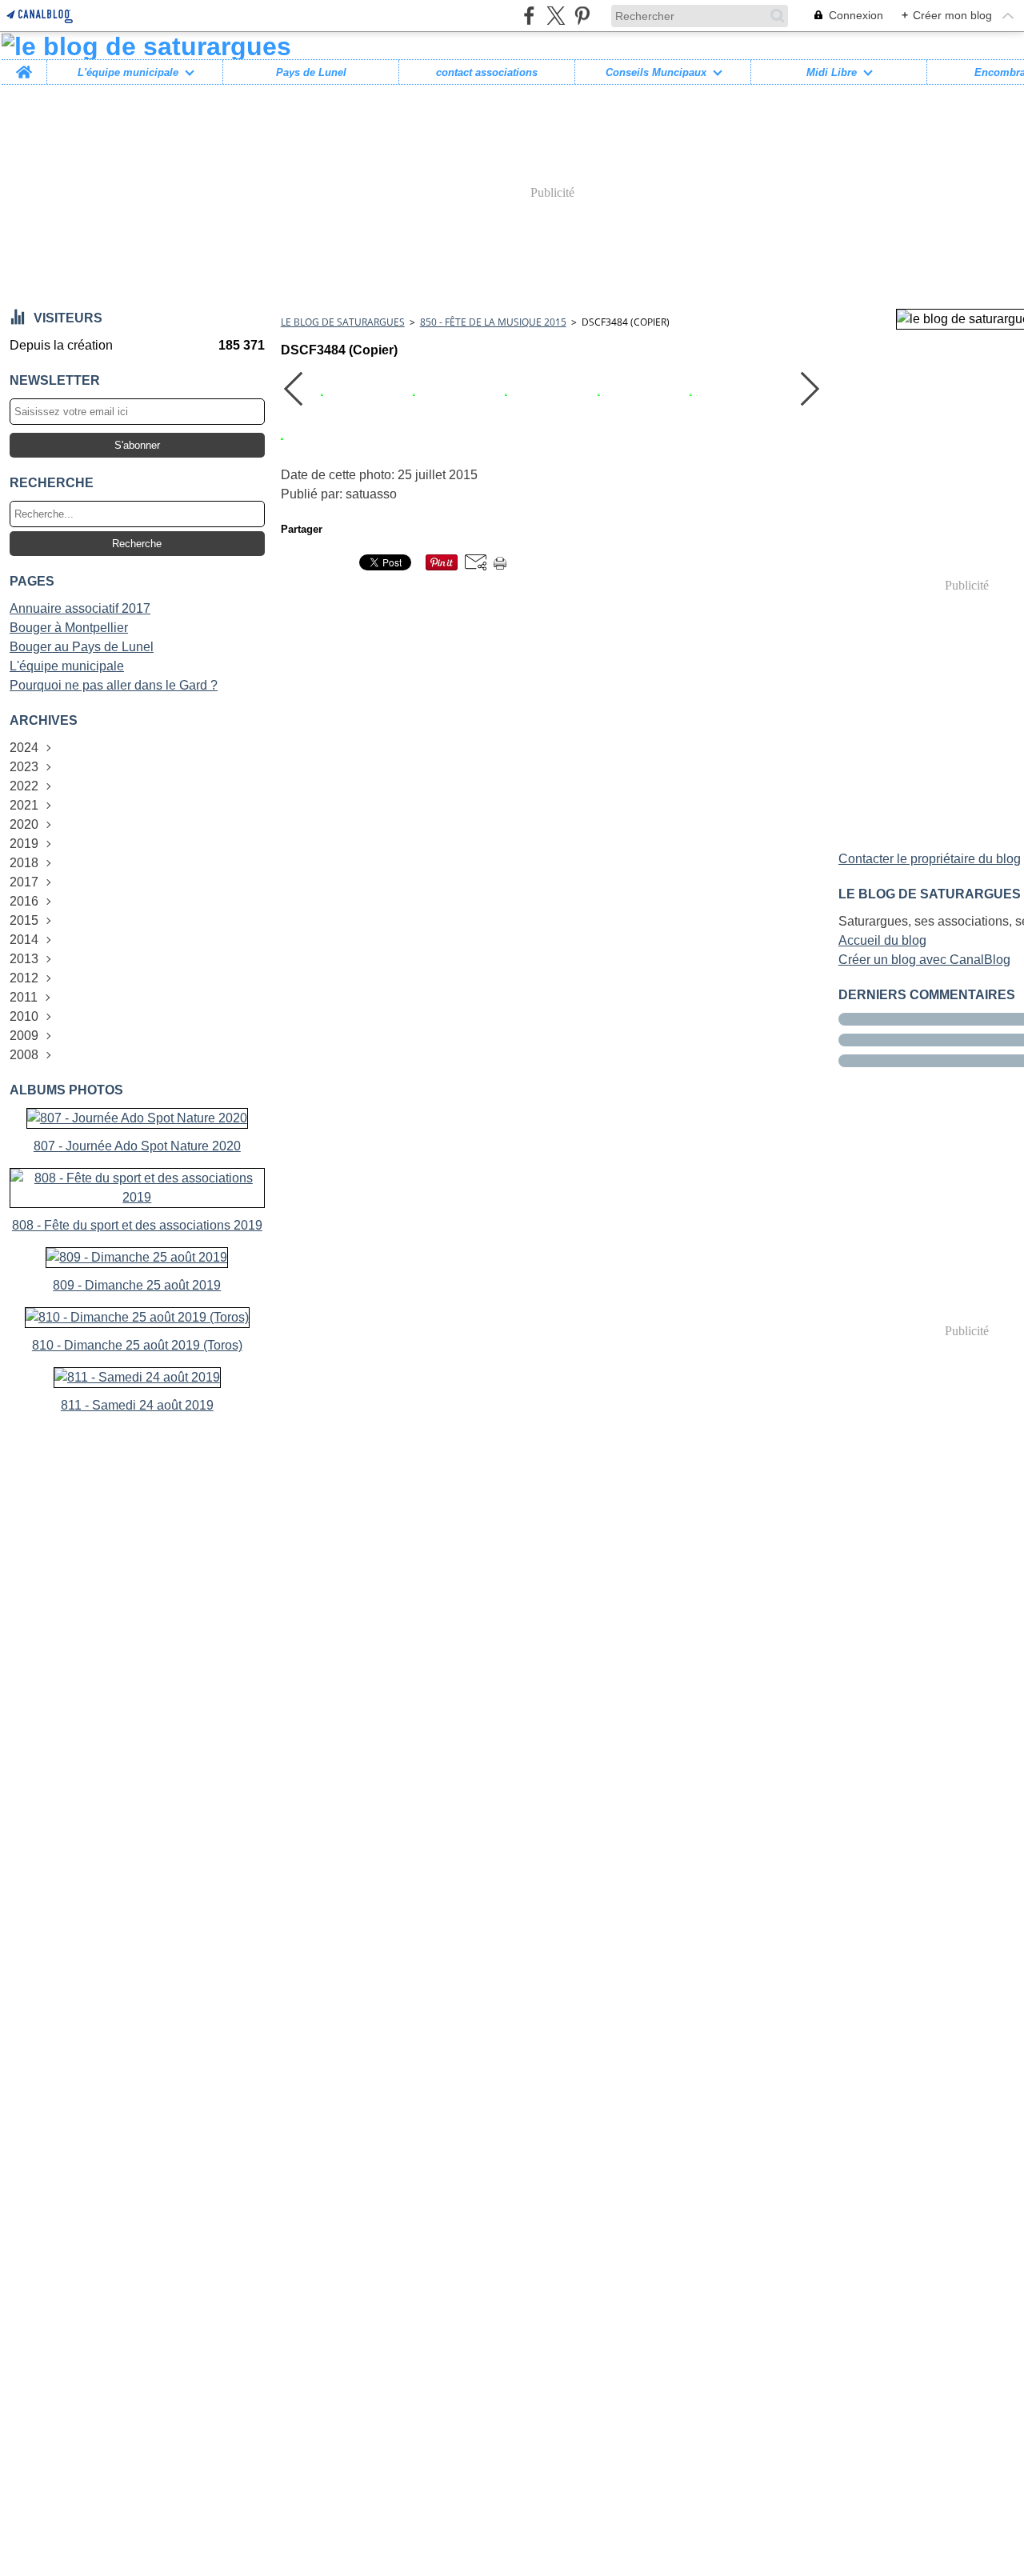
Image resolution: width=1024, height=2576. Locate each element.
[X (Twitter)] (556, 16)
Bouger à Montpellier (69, 628)
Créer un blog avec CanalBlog (924, 960)
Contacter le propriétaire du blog (930, 859)
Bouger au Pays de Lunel (82, 647)
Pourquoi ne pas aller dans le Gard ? (114, 685)
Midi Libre (832, 72)
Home (24, 66)
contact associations (487, 72)
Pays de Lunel (311, 72)
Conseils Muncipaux (656, 72)
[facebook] (529, 16)
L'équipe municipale (128, 72)
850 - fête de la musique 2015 (493, 322)
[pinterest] (582, 16)
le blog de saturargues (343, 322)
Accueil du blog (882, 940)
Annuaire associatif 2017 (80, 608)
